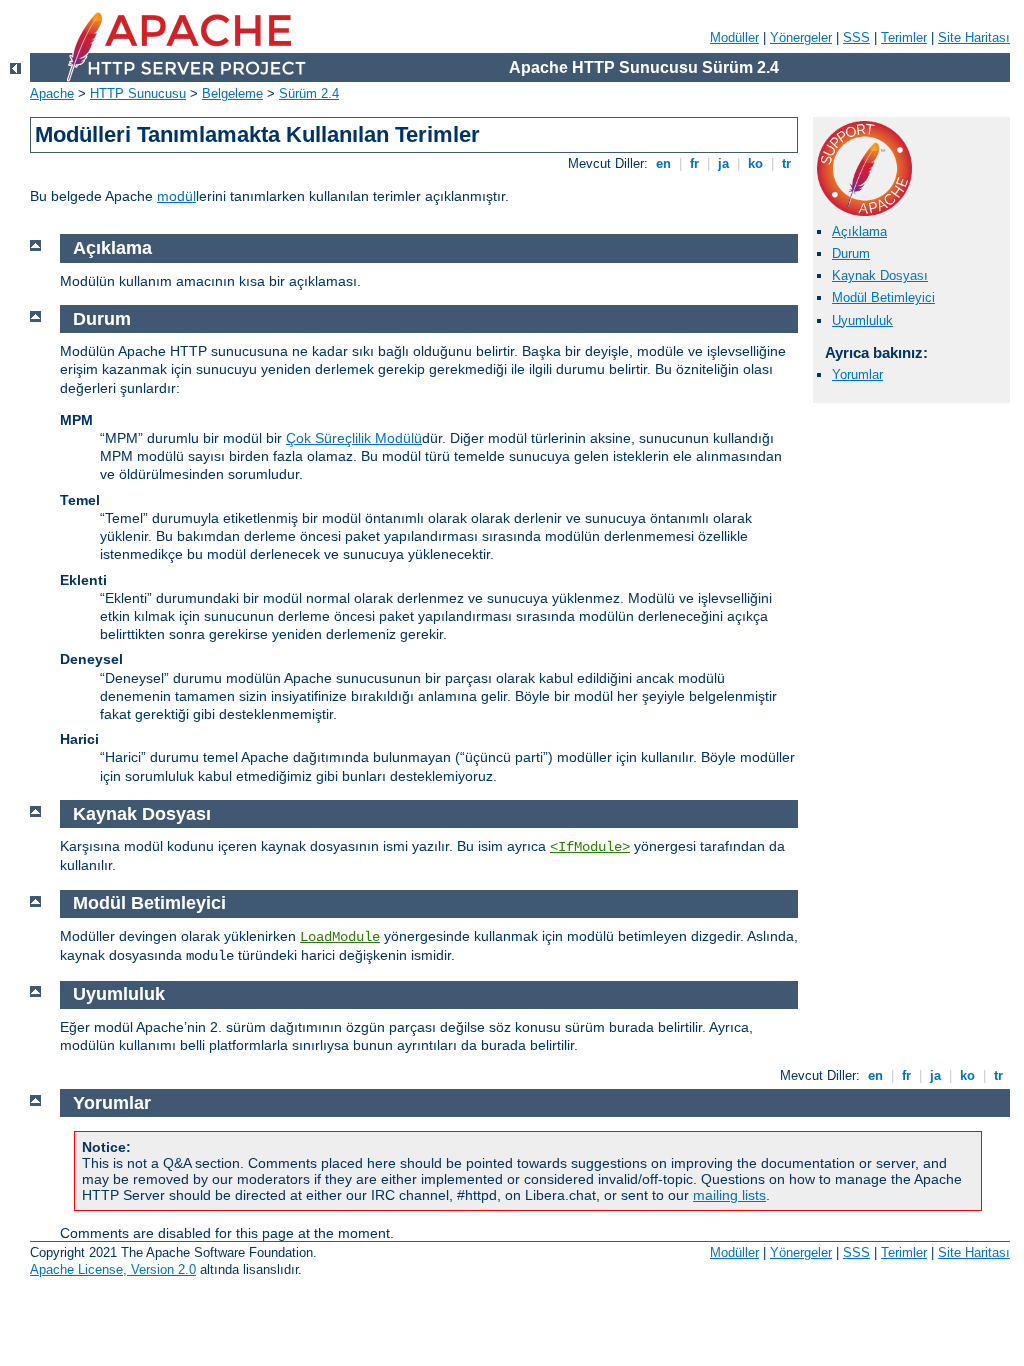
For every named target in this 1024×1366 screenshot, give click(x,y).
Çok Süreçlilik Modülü (354, 438)
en (663, 163)
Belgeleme (232, 93)
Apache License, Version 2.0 (113, 1269)
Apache (52, 93)
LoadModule (340, 937)
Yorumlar (857, 374)
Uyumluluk (862, 320)
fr (694, 163)
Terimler (904, 37)
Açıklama (859, 231)
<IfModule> (590, 847)
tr (786, 163)
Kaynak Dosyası (880, 275)
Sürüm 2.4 (309, 93)
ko (755, 163)
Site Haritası (974, 37)
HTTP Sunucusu (138, 93)
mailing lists (729, 1195)
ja (723, 163)
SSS (856, 37)
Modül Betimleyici (883, 297)
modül (176, 196)
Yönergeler (801, 37)
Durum (851, 253)
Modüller (734, 37)
